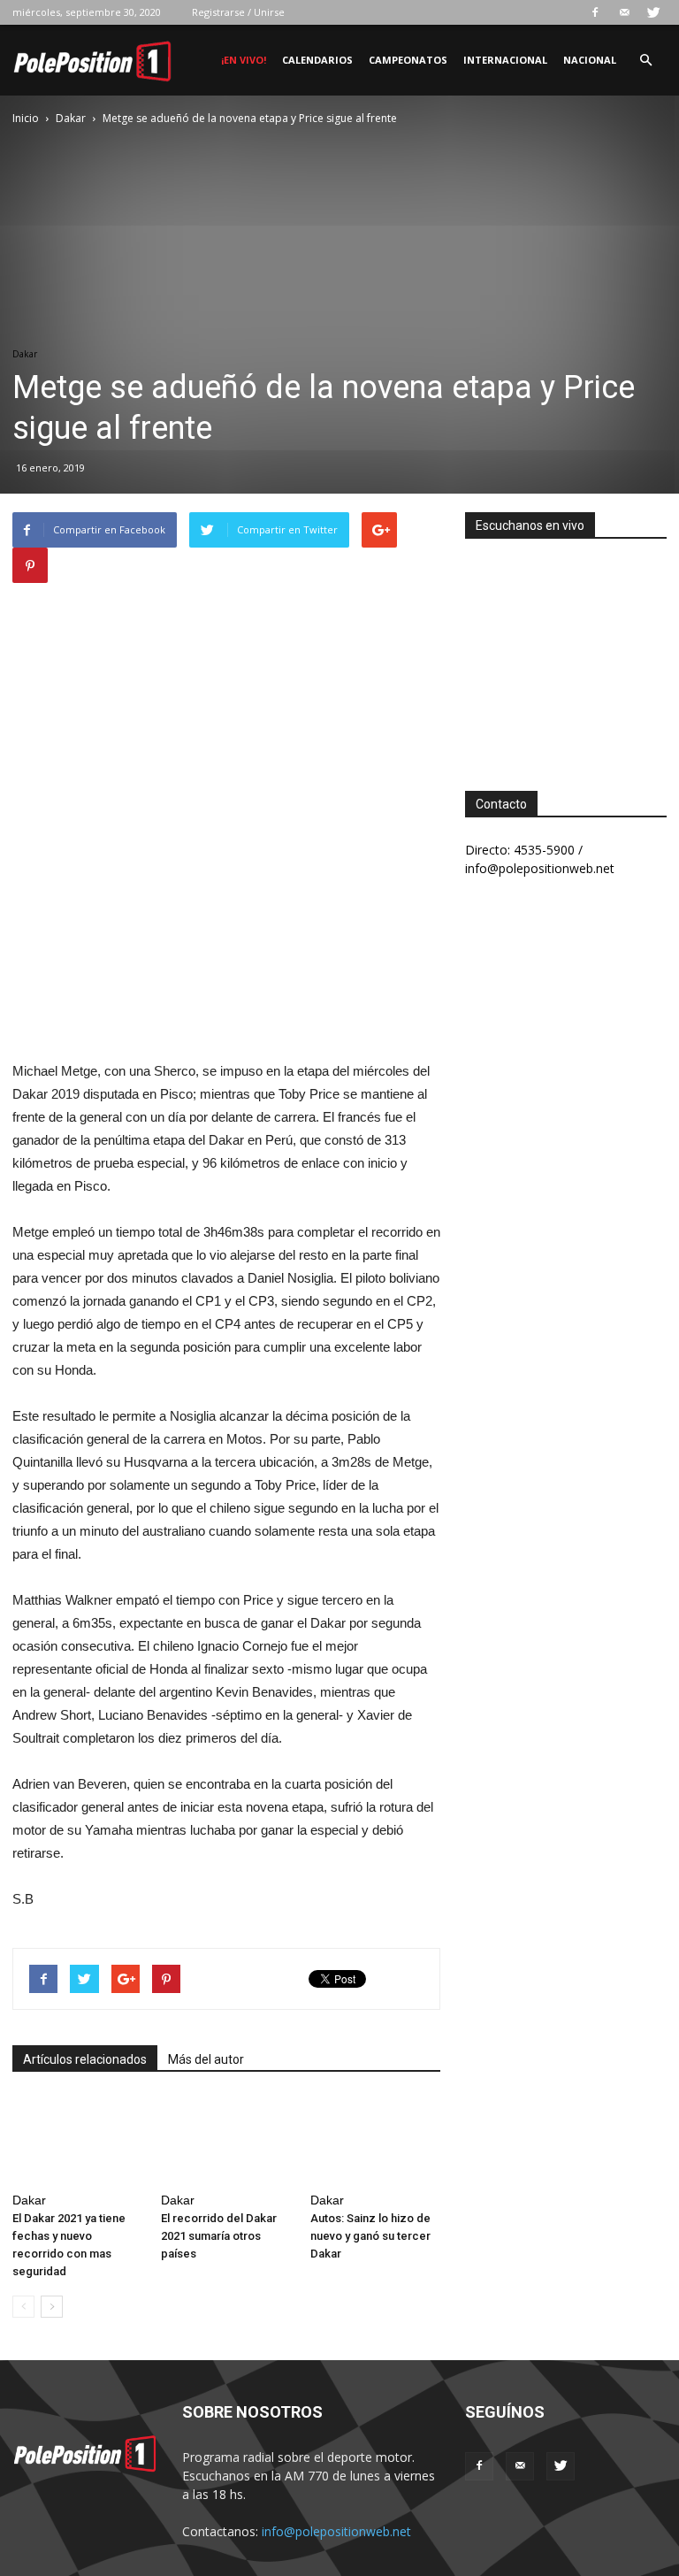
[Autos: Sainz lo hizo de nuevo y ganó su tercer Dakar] (375, 2140)
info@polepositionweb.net (336, 2531)
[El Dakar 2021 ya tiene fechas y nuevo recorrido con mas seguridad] (77, 2140)
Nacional (590, 60)
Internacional (505, 60)
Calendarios (317, 60)
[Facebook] (595, 12)
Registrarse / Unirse (238, 12)
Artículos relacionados (85, 2059)
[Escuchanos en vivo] (566, 651)
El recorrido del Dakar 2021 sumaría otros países (219, 2236)
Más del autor (206, 2059)
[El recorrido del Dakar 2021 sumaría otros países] (226, 2140)
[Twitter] (653, 12)
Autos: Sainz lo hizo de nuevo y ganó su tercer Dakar (370, 2236)
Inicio (26, 118)
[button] (645, 61)
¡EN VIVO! (244, 60)
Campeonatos (408, 60)
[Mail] (624, 12)
